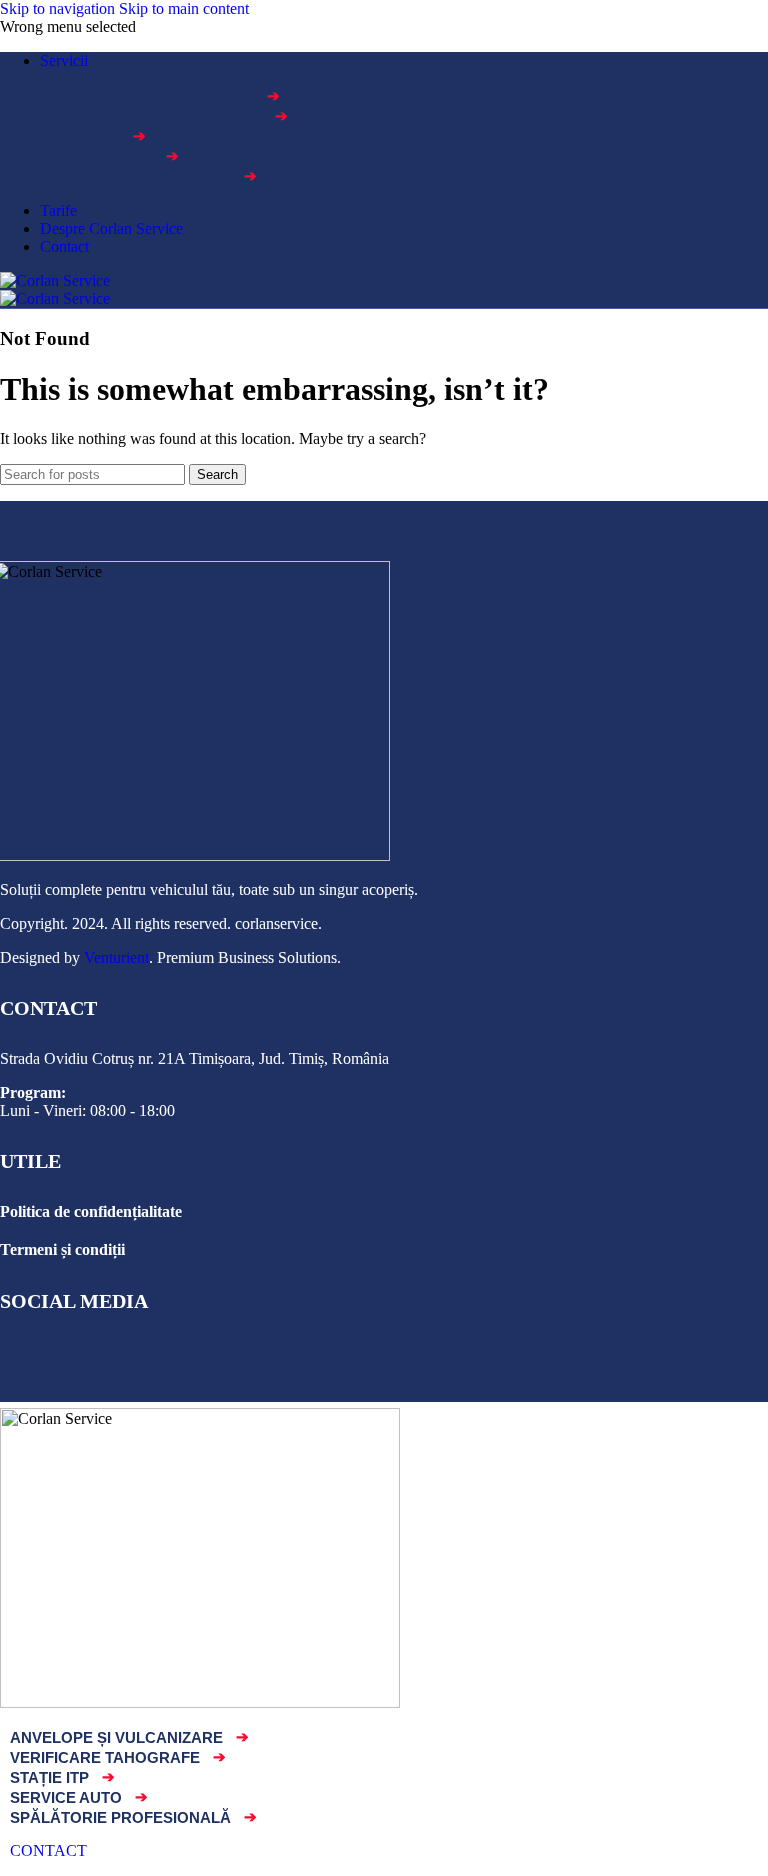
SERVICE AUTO (110, 156)
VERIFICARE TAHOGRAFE (149, 176)
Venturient (114, 957)
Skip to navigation (59, 8)
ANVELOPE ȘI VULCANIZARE (160, 96)
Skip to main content (184, 8)
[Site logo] (55, 280)
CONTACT (48, 1850)
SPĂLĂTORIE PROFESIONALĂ (164, 116)
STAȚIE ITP (93, 136)
